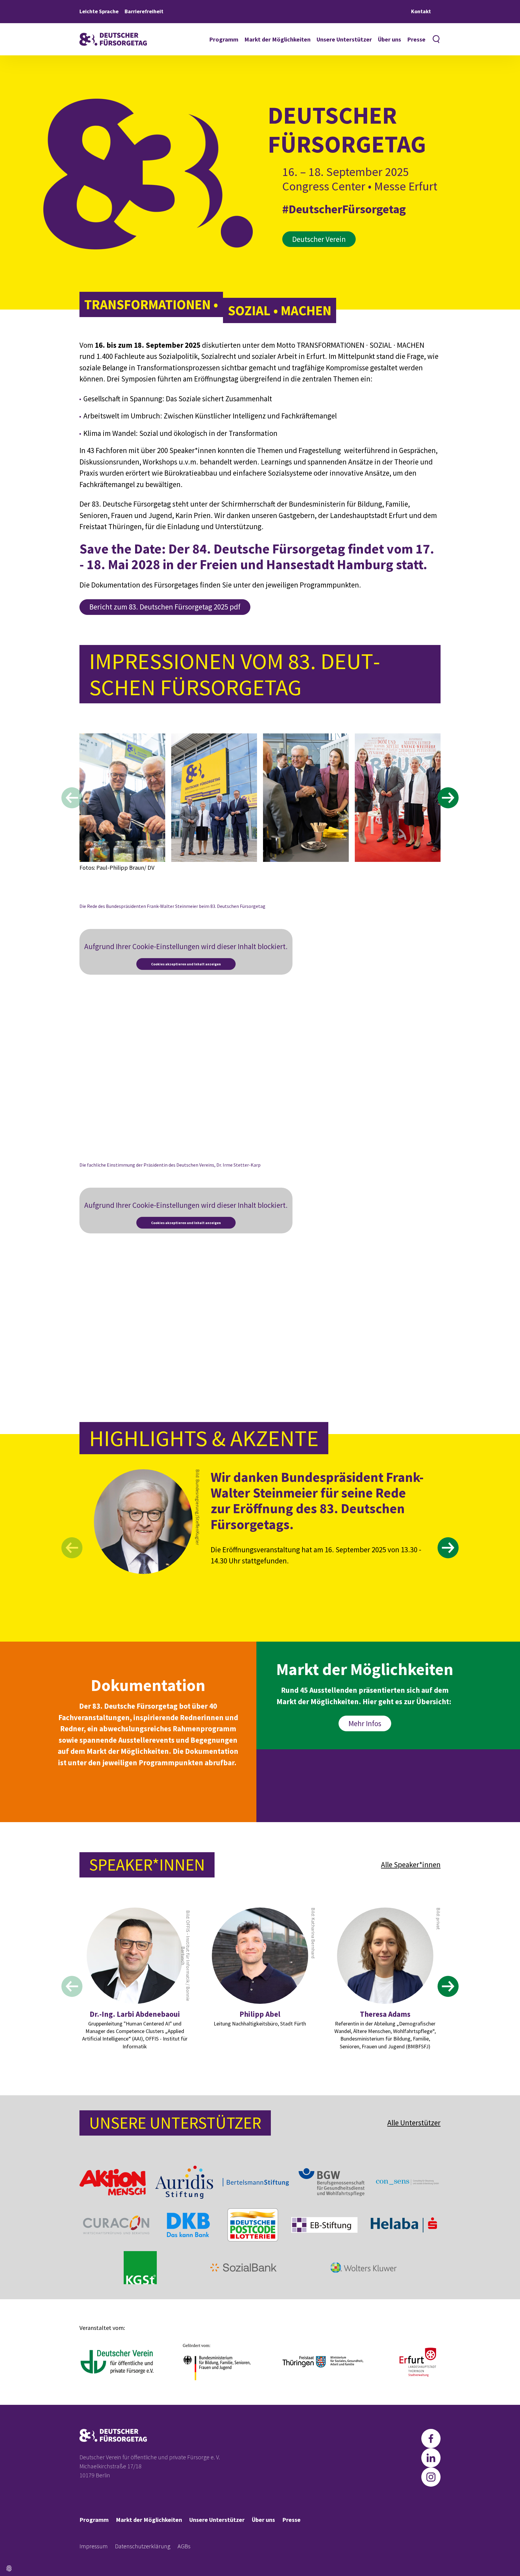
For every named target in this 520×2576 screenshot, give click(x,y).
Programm (224, 39)
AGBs (184, 2546)
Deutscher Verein (319, 239)
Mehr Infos (365, 1723)
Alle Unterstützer (414, 2123)
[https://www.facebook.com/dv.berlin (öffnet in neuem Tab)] (431, 2439)
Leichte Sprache (99, 11)
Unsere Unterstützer (344, 39)
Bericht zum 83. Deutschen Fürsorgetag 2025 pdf (165, 607)
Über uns (390, 39)
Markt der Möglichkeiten (277, 39)
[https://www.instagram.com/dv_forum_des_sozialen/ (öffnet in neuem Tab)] (431, 2477)
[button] (9, 2568)
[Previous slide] (72, 798)
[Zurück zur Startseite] (113, 39)
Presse (416, 39)
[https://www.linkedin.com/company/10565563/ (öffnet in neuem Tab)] (431, 2458)
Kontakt (421, 11)
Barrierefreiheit (144, 11)
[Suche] (436, 39)
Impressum (94, 2546)
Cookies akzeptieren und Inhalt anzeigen (186, 964)
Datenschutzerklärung (143, 2546)
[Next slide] (448, 798)
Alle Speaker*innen (411, 1865)
